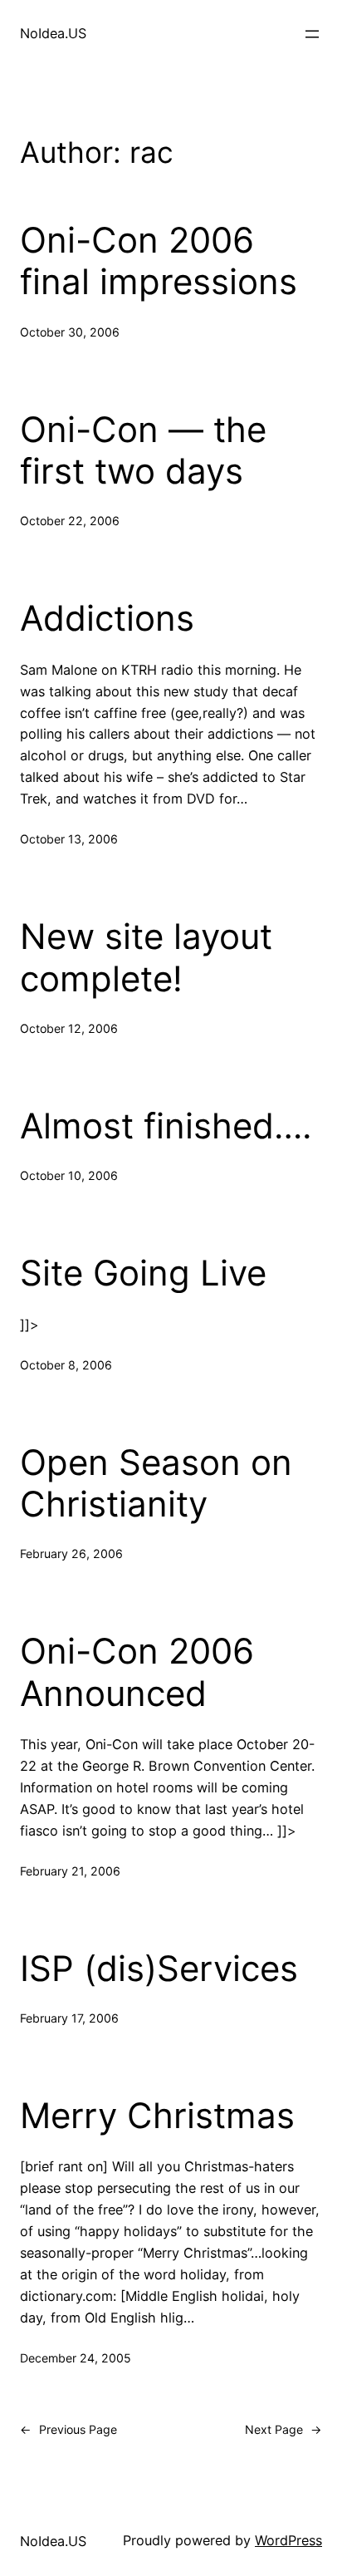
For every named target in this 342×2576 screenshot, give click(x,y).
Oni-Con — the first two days (143, 450)
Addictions (107, 618)
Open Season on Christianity (156, 1483)
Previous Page (68, 2429)
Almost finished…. (166, 1126)
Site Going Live (143, 1273)
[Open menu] (312, 34)
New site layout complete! (146, 957)
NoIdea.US (53, 33)
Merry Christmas (157, 2116)
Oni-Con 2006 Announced (137, 1672)
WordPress (288, 2540)
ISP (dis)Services (159, 1969)
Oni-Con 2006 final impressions (159, 261)
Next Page (283, 2429)
